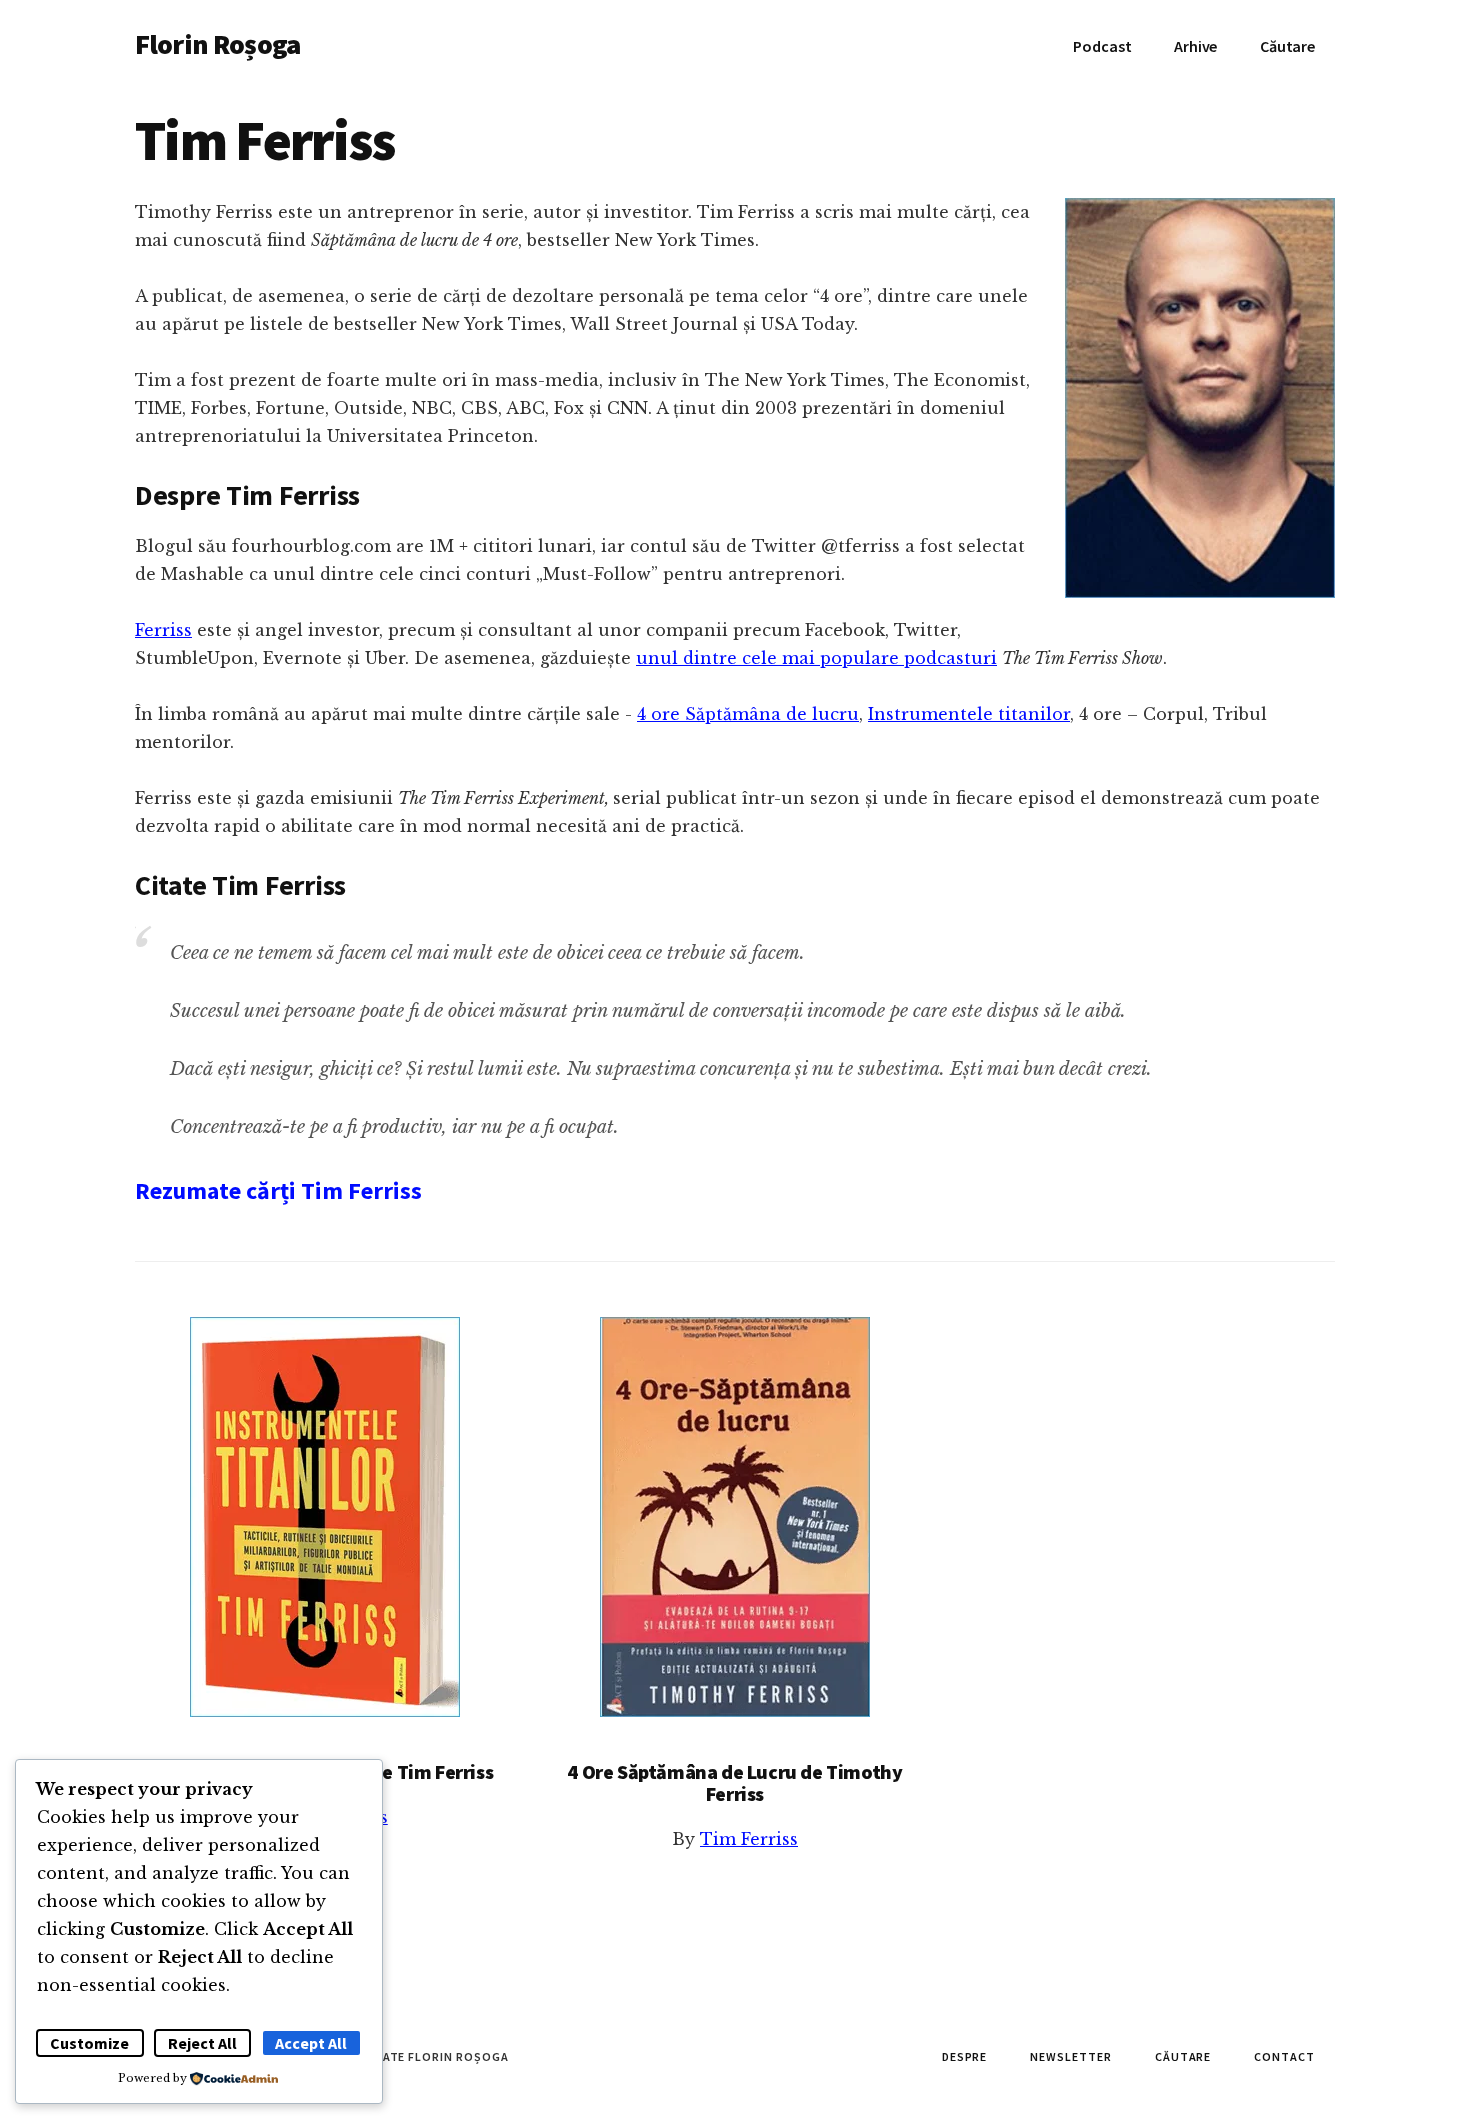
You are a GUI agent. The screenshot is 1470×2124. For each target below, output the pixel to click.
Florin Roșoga (217, 44)
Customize (89, 2043)
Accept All (311, 2043)
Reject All (202, 2043)
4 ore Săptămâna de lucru (748, 714)
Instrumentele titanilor (969, 714)
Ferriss (163, 630)
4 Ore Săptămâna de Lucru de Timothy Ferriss (734, 1782)
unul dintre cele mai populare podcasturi (816, 658)
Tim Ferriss (749, 1839)
